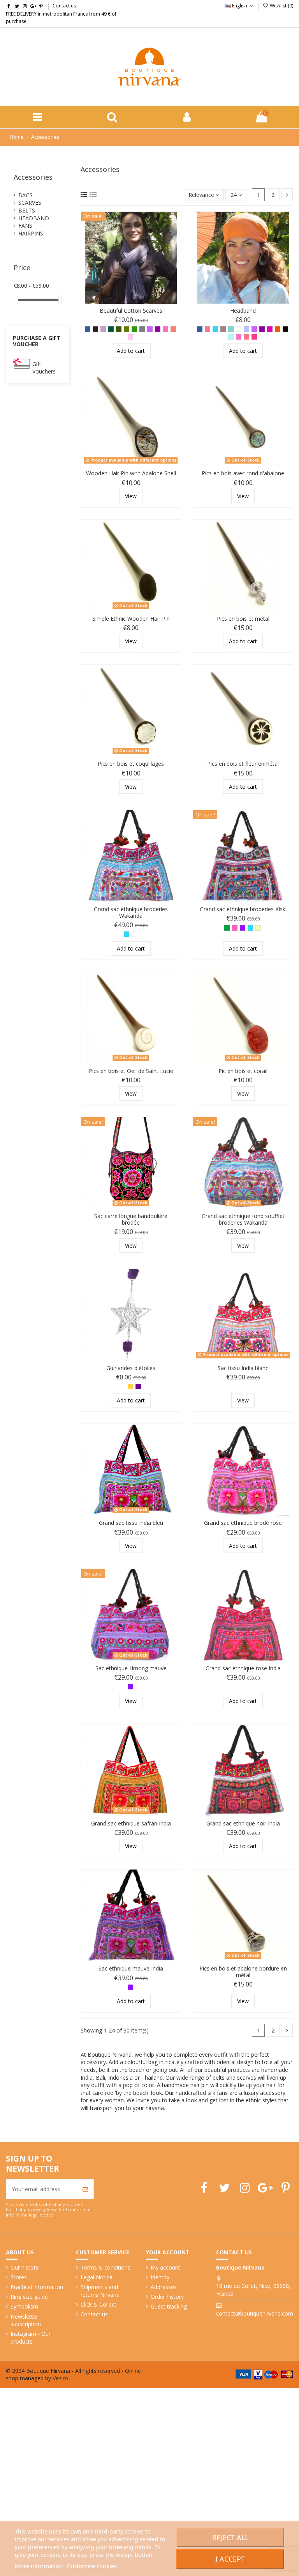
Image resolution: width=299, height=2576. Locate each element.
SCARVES (30, 203)
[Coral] (208, 329)
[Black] (285, 329)
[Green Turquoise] (231, 329)
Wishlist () (281, 6)
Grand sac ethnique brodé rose (243, 1523)
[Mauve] (150, 329)
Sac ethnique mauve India (131, 1968)
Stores (19, 2277)
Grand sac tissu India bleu (131, 1523)
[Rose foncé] (254, 337)
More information (39, 2566)
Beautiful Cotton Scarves (131, 311)
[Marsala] (246, 337)
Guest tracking (169, 2306)
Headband (243, 311)
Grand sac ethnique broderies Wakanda (131, 912)
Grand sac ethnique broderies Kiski (243, 909)
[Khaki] (119, 329)
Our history (25, 2267)
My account (165, 2267)
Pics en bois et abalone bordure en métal (243, 1972)
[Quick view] (175, 237)
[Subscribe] (85, 2189)
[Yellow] (130, 1386)
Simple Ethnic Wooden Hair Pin (131, 619)
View (131, 496)
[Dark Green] (111, 329)
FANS (25, 226)
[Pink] (165, 329)
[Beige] (223, 329)
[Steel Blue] (142, 329)
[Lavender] (103, 329)
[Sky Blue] (246, 329)
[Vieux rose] (130, 337)
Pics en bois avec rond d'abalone (243, 473)
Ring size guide (29, 2297)
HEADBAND (34, 218)
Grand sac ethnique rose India (243, 1668)
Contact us (64, 6)
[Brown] (95, 329)
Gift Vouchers (44, 368)
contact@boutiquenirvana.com (255, 2313)
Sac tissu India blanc (243, 1368)
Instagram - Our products (31, 2338)
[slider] (16, 300)
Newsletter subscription (26, 2320)
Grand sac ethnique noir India (243, 1823)
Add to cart (131, 351)
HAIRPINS (31, 233)
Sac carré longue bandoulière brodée (131, 1219)
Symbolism (24, 2306)
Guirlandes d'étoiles (131, 1368)
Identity (160, 2277)
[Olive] (127, 329)
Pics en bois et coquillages (131, 764)
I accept (230, 2559)
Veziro (60, 2378)
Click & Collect (98, 2304)
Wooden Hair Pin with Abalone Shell (131, 473)
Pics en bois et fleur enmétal (243, 764)
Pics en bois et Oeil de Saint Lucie (131, 1071)
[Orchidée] (239, 337)
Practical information (37, 2287)
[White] (239, 329)
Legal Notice (97, 2277)
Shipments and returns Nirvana (100, 2291)
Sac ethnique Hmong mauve (131, 1668)
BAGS (26, 195)
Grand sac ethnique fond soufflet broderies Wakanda (243, 1219)
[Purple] (138, 1386)
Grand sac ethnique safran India (131, 1823)
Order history (167, 2297)
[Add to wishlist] (175, 223)
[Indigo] (88, 329)
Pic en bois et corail (243, 1071)
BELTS (27, 210)
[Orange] (278, 329)
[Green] (134, 329)
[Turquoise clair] (231, 337)
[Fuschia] (270, 329)
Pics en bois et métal (243, 619)
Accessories (33, 177)
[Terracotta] (173, 329)
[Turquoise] (215, 329)
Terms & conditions (106, 2267)
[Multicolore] (258, 928)
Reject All (230, 2537)
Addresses (164, 2287)
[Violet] (158, 329)
